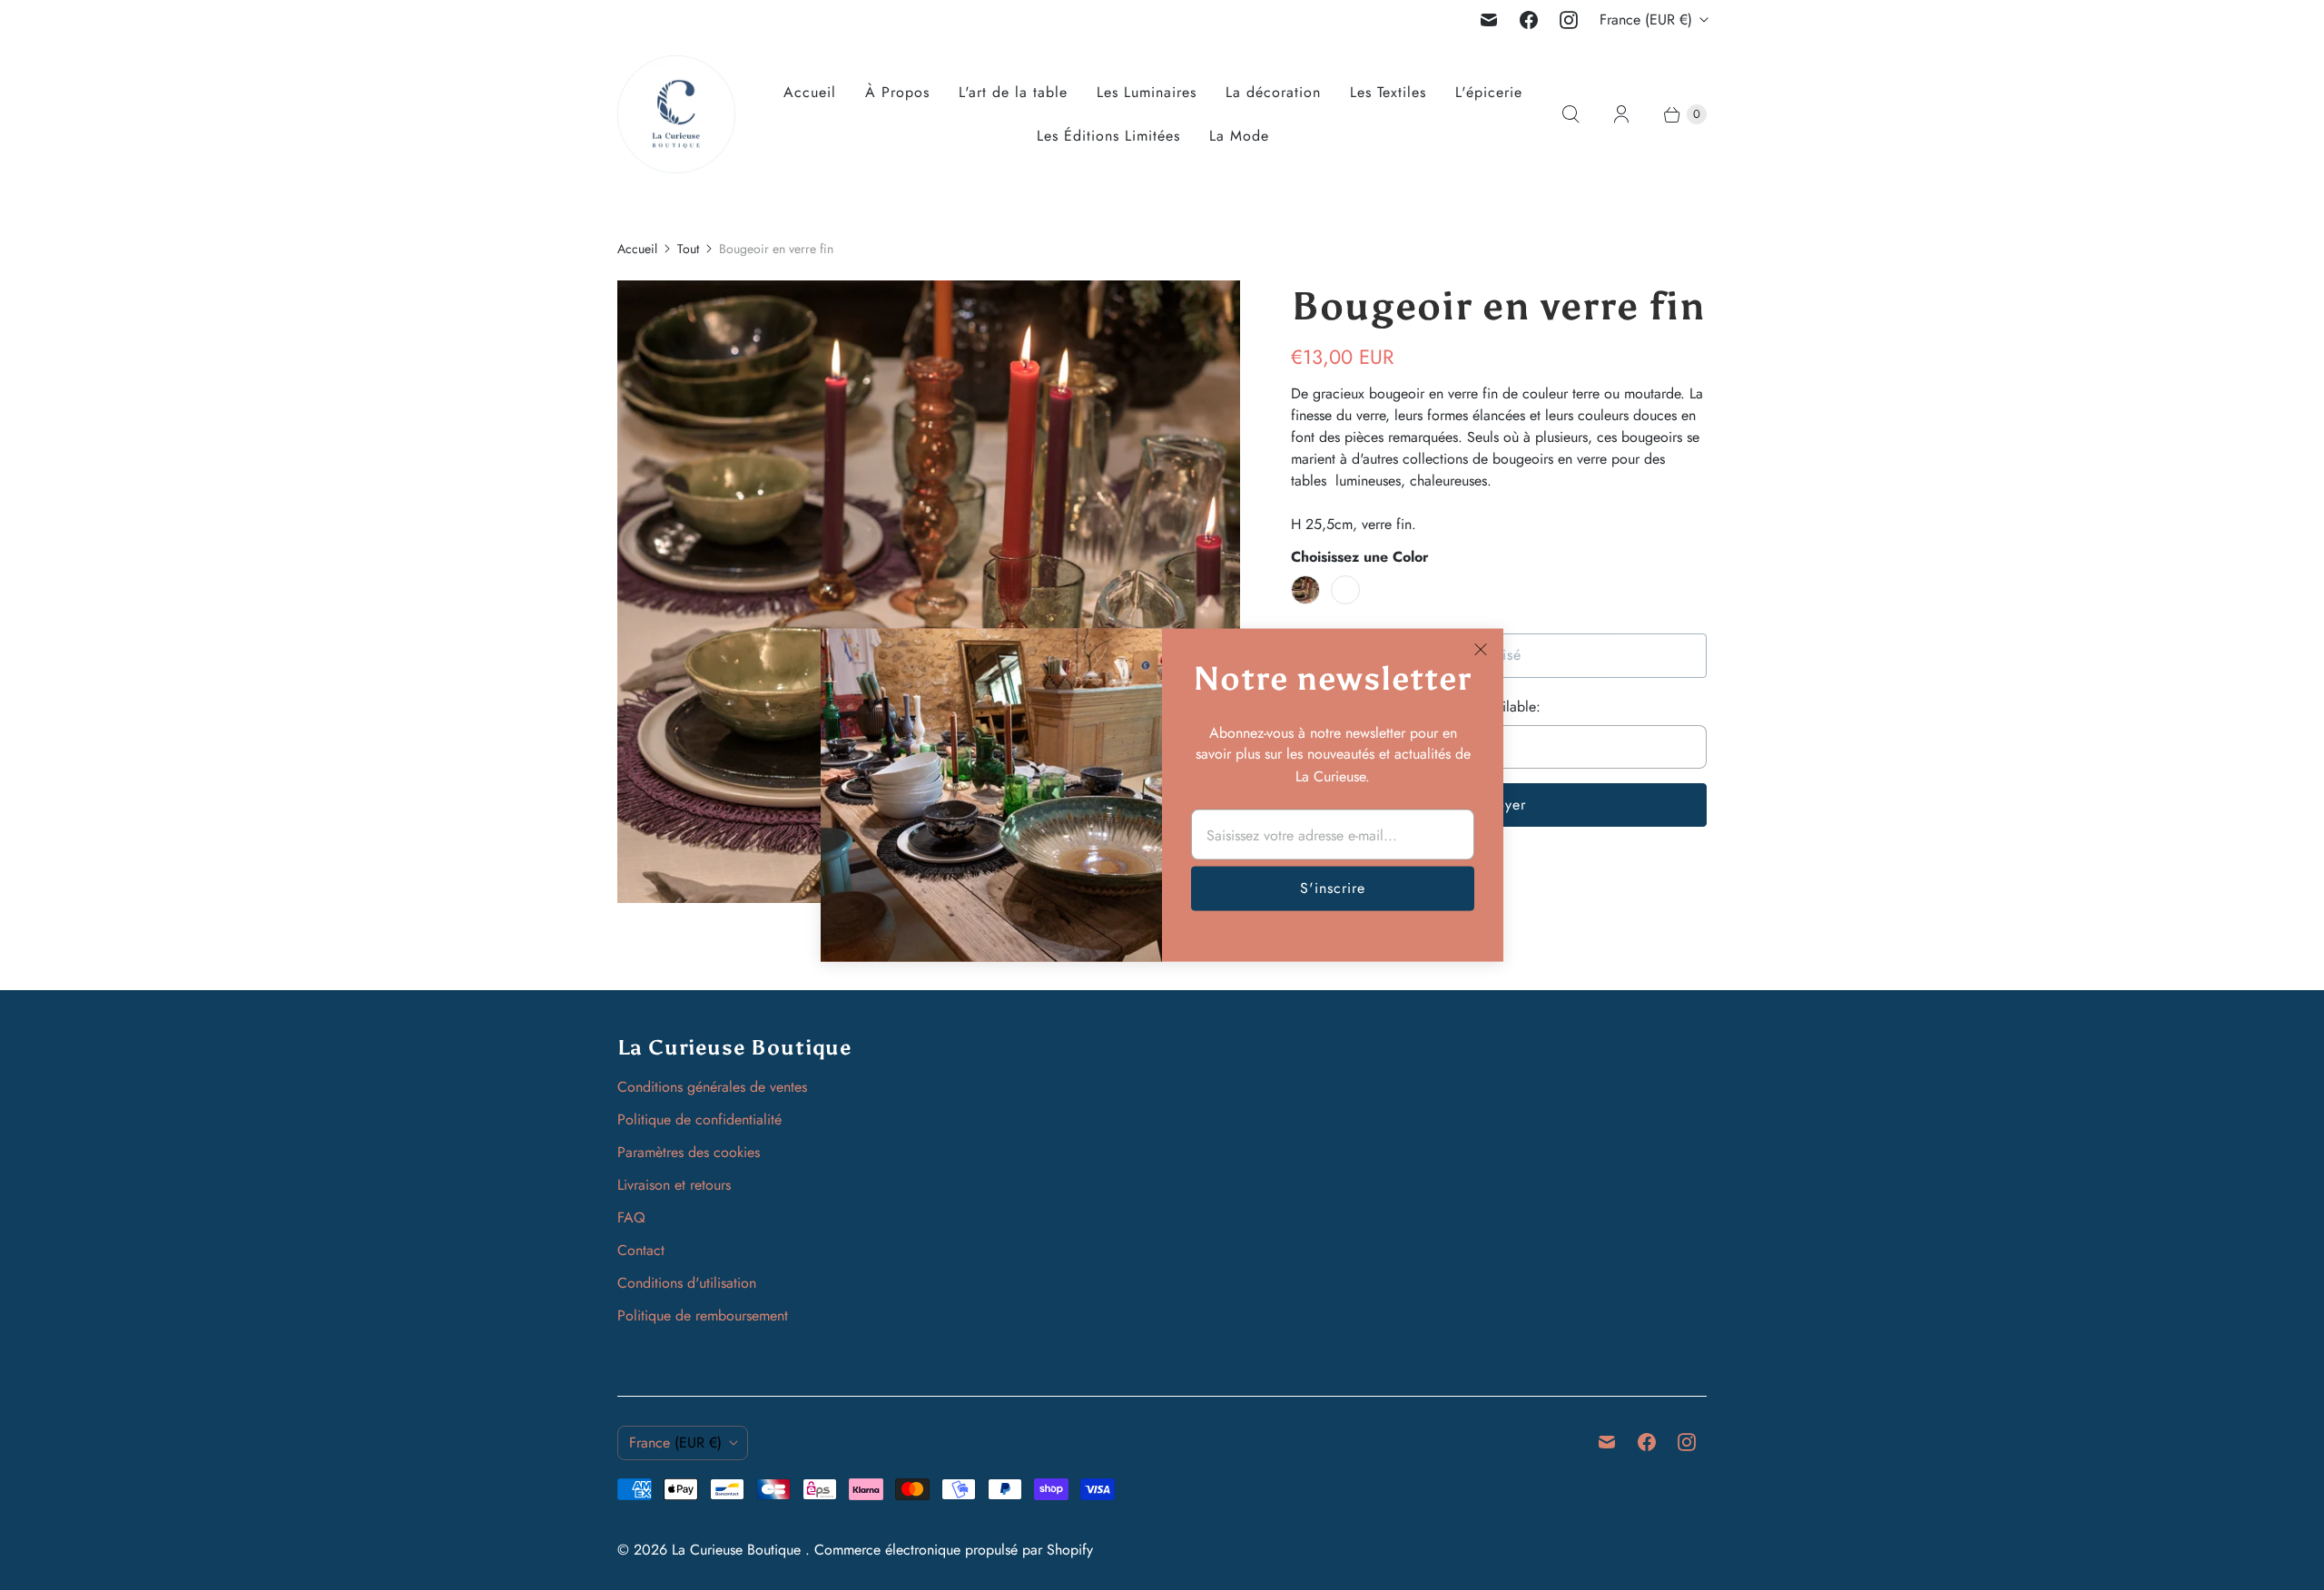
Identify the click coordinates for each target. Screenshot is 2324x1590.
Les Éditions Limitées (1108, 136)
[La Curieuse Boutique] (676, 114)
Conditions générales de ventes (712, 1087)
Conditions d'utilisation (687, 1283)
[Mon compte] (1621, 114)
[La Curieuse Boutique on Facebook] (1529, 20)
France (1646, 20)
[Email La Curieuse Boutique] (1489, 20)
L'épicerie (1489, 92)
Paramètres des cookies (689, 1152)
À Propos (897, 92)
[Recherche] (1571, 114)
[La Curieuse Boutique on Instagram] (1569, 20)
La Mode (1239, 136)
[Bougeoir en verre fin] (929, 592)
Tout (688, 249)
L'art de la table (1013, 92)
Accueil (810, 92)
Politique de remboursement (703, 1315)
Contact (641, 1250)
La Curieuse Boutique (739, 1550)
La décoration (1273, 92)
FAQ (631, 1217)
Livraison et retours (674, 1185)
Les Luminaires (1147, 92)
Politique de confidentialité (699, 1119)
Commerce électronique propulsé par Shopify (954, 1550)
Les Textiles (1388, 92)
